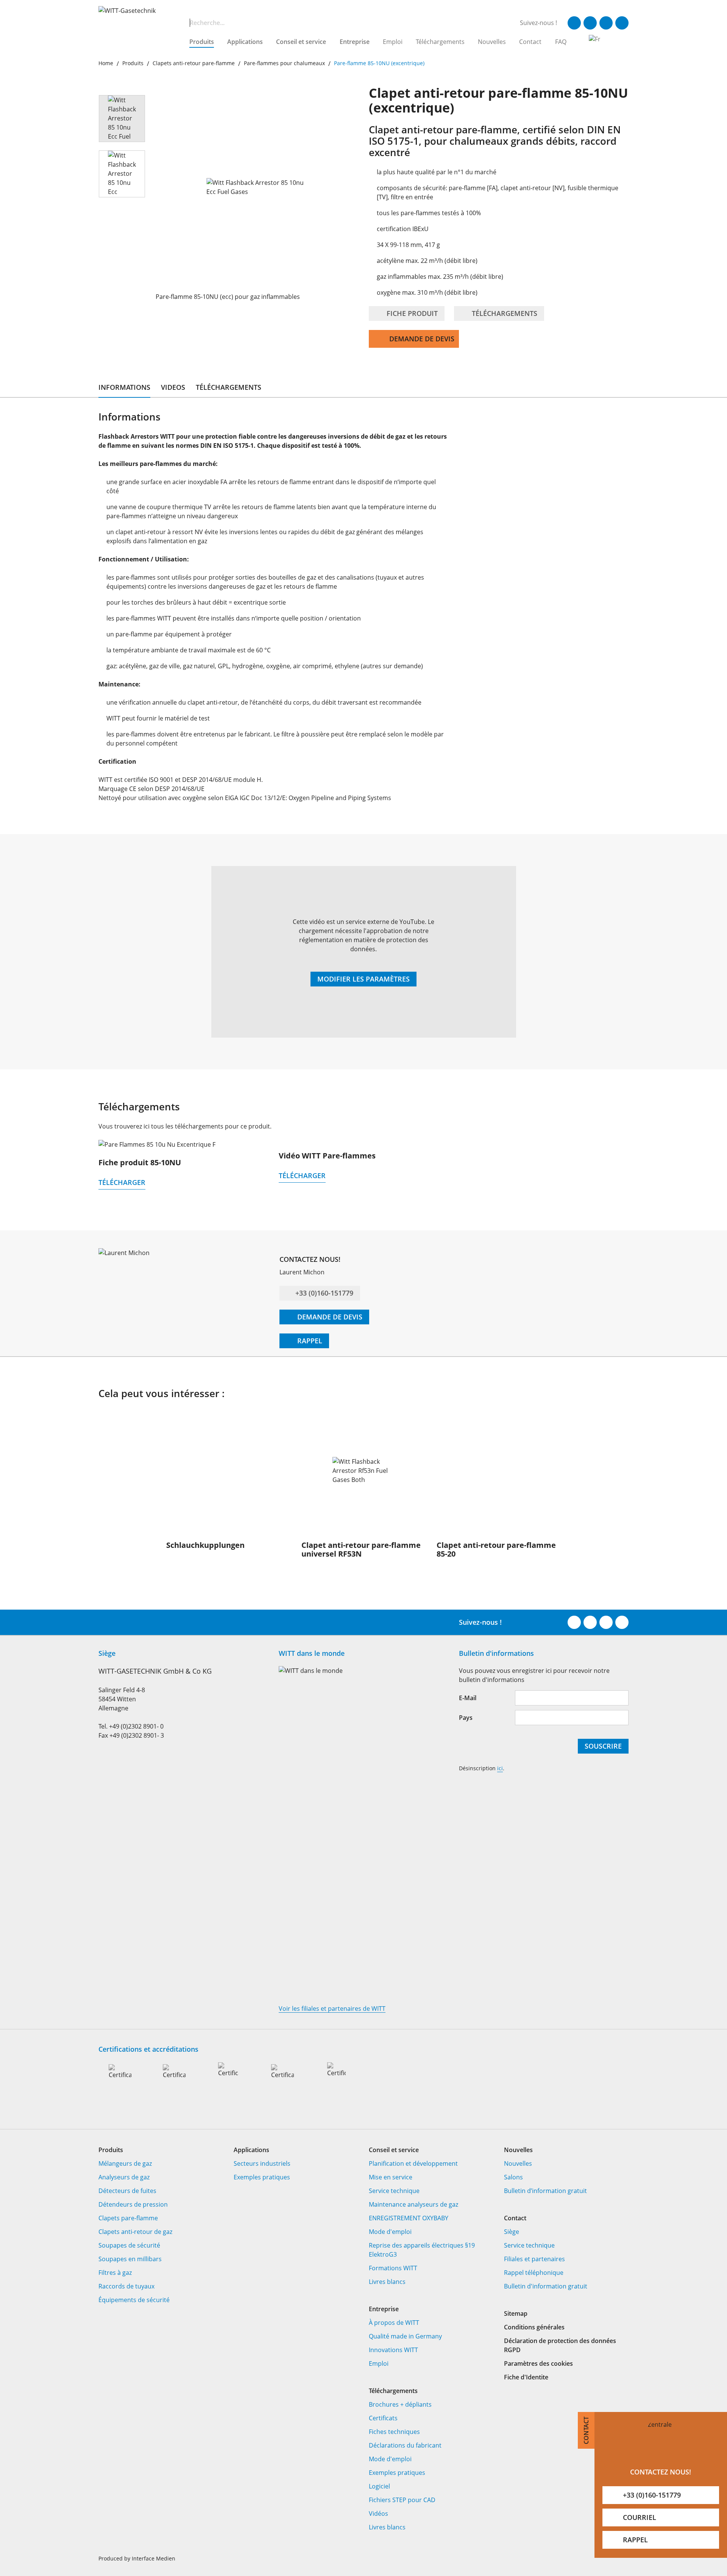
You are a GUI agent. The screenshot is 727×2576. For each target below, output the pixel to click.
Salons (513, 2177)
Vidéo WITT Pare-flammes (327, 1156)
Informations (124, 387)
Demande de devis (422, 339)
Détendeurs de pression (133, 2204)
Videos (173, 387)
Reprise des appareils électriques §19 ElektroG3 (422, 2250)
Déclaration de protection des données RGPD (560, 2345)
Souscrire (603, 1746)
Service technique (394, 2191)
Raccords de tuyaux (126, 2286)
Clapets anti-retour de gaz (135, 2232)
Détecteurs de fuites (127, 2191)
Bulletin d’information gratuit (545, 2191)
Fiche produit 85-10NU (140, 1162)
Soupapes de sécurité (129, 2245)
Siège (512, 2232)
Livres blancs (387, 2282)
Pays (466, 1718)
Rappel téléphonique (534, 2273)
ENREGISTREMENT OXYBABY (409, 2218)
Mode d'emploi (390, 2232)
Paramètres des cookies (538, 2363)
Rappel (309, 1341)
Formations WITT (393, 2268)
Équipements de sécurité (134, 2300)
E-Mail (468, 1698)
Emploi (393, 42)
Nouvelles (492, 42)
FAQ (561, 42)
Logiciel (379, 2486)
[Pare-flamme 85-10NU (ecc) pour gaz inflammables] (257, 187)
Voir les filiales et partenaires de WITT (332, 2009)
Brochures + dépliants (400, 2404)
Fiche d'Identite (526, 2377)
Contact (530, 42)
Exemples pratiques (262, 2177)
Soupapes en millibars (130, 2259)
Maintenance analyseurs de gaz (413, 2204)
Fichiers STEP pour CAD (402, 2500)
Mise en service (391, 2177)
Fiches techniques (394, 2432)
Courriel (640, 2517)
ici (500, 1768)
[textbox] (344, 23)
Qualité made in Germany (405, 2336)
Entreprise (355, 42)
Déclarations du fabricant (405, 2445)
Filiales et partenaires (534, 2259)
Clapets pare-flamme (128, 2218)
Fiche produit (411, 313)
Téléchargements (440, 42)
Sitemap (516, 2313)
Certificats (383, 2418)
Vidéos (378, 2513)
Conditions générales (534, 2327)
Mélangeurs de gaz (125, 2163)
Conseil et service (301, 42)
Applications (245, 42)
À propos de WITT (394, 2323)
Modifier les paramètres (363, 979)
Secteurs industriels (262, 2163)
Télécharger (122, 1182)
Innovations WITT (393, 2350)
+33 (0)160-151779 (324, 1293)
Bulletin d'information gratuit (546, 2286)
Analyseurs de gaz (124, 2177)
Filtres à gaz (115, 2273)
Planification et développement (413, 2163)
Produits (202, 42)
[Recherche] (180, 23)
